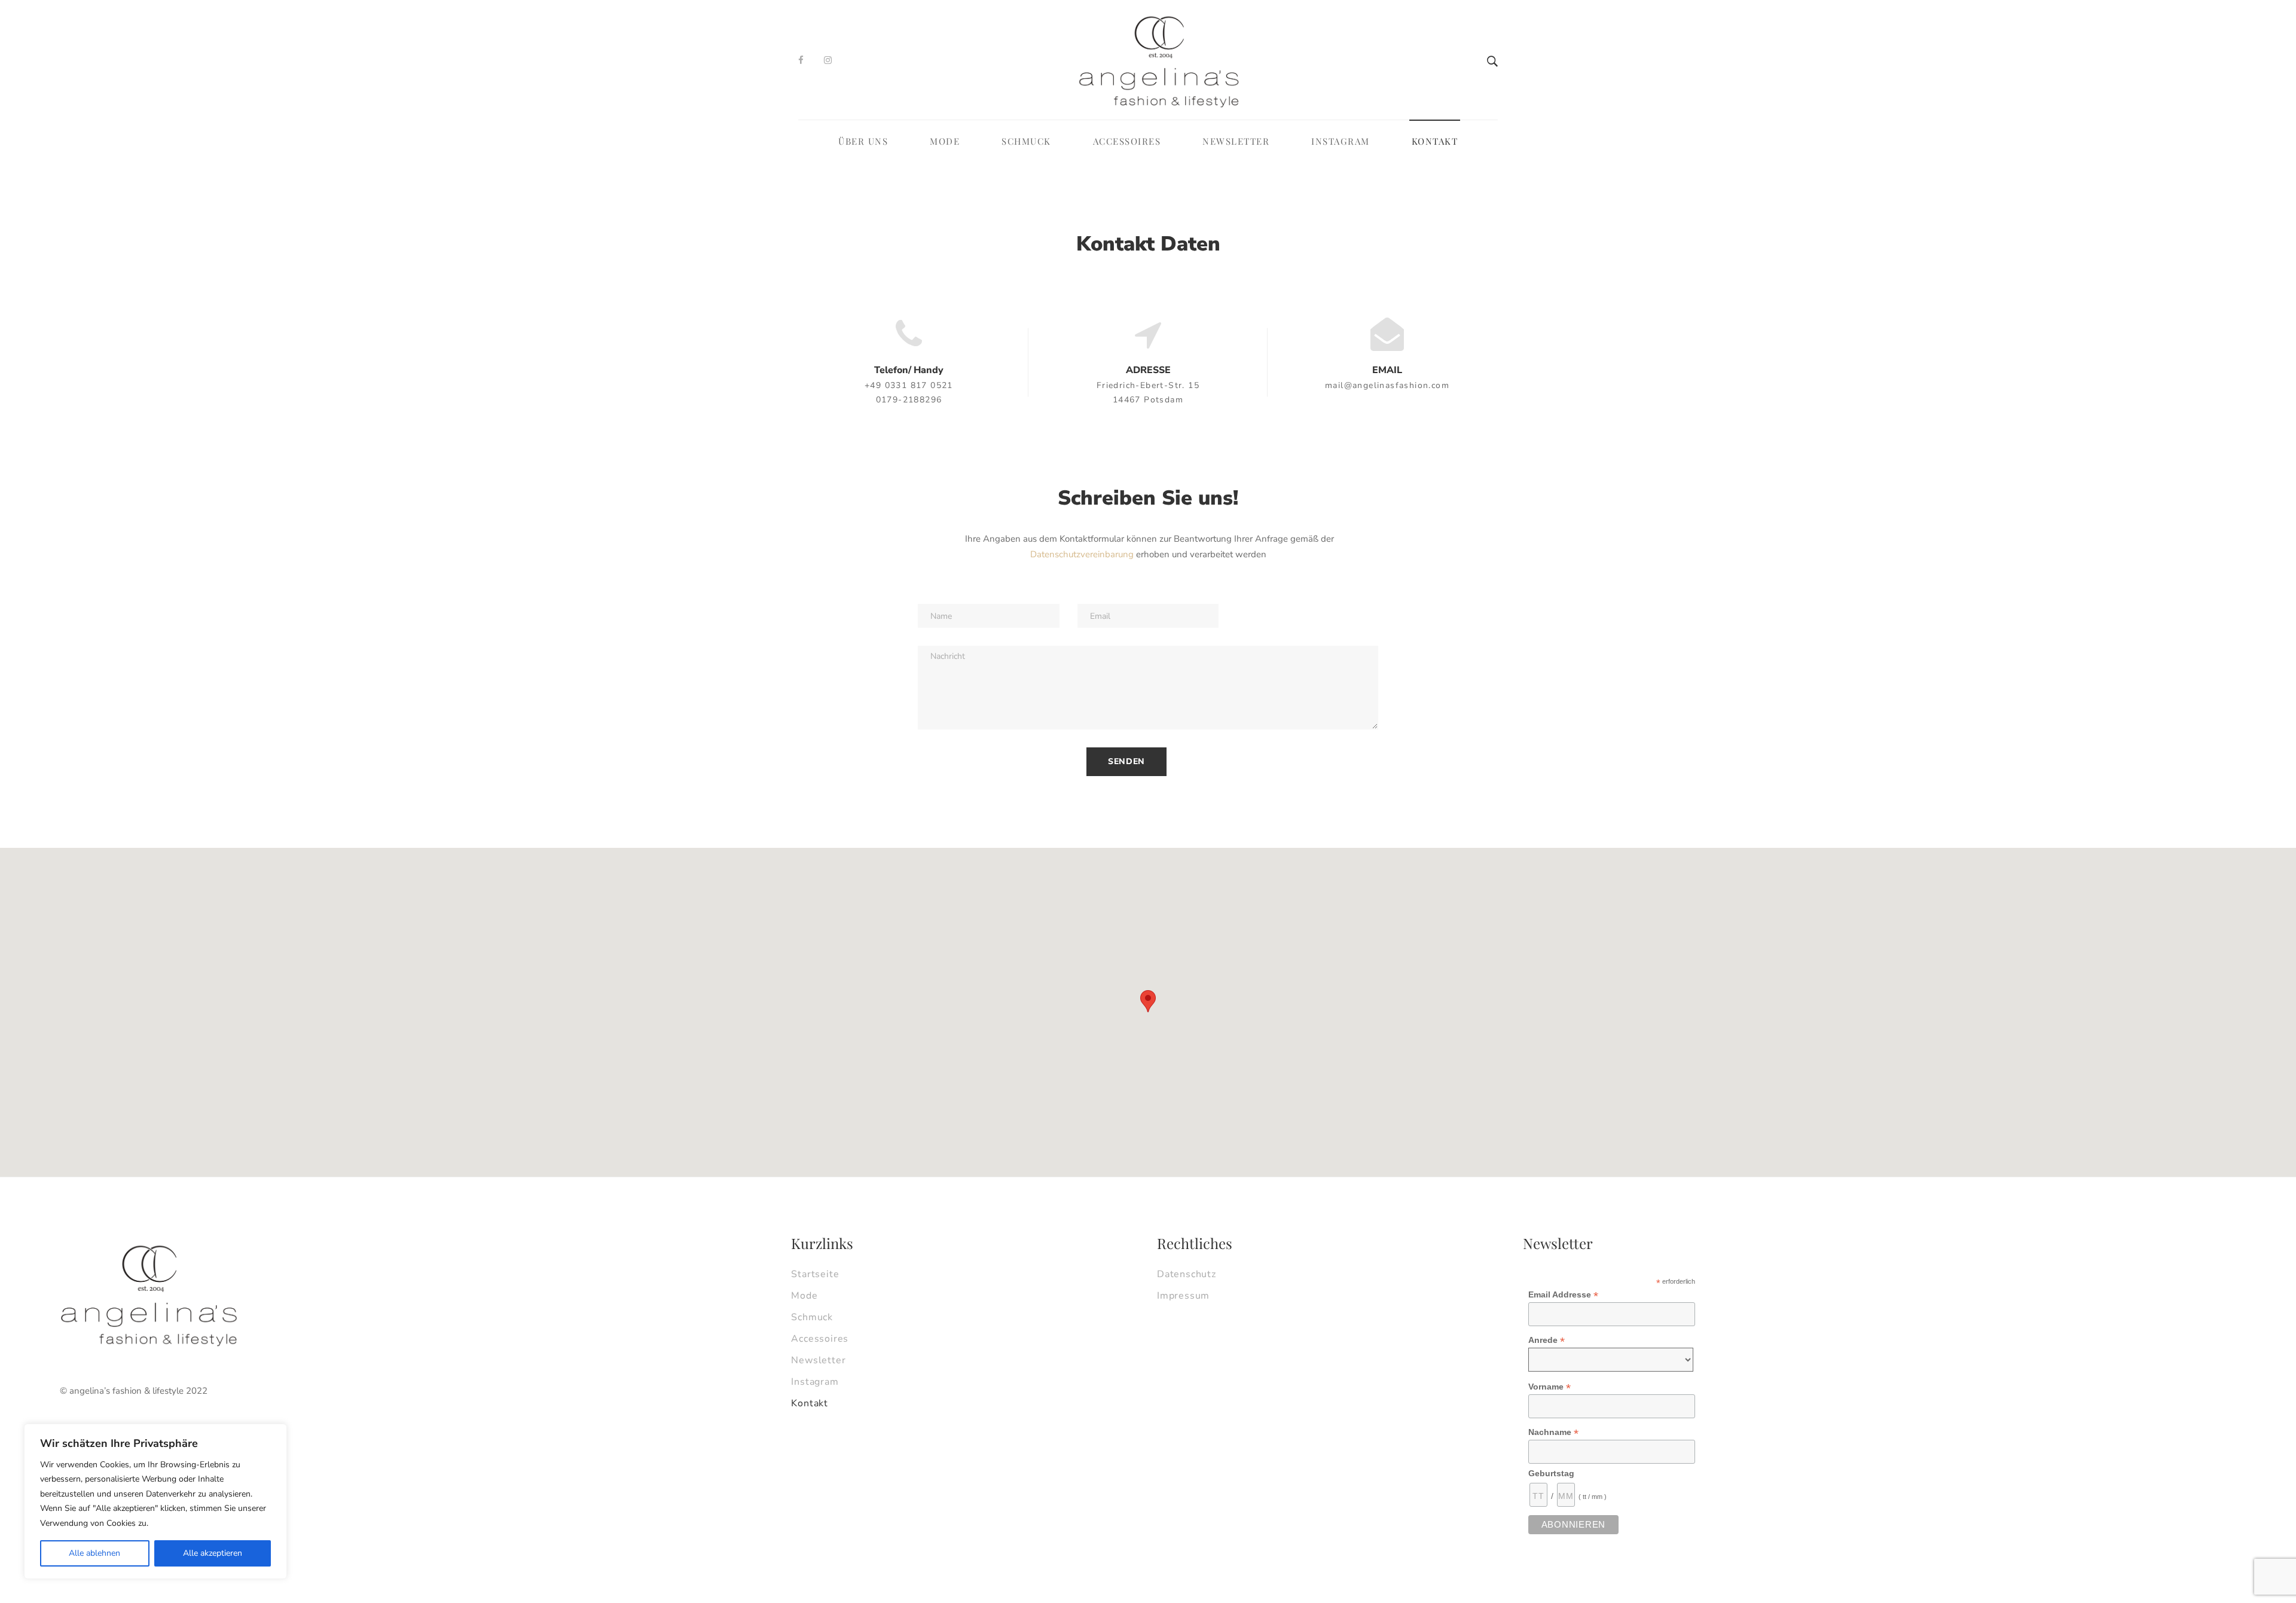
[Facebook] (801, 60)
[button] (1148, 1001)
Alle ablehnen (94, 1553)
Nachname (1553, 1432)
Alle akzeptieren (213, 1553)
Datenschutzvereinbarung (1082, 554)
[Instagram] (828, 60)
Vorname (1550, 1387)
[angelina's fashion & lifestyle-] (1159, 60)
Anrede (1547, 1340)
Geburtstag (1551, 1473)
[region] (155, 1502)
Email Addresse (1563, 1295)
